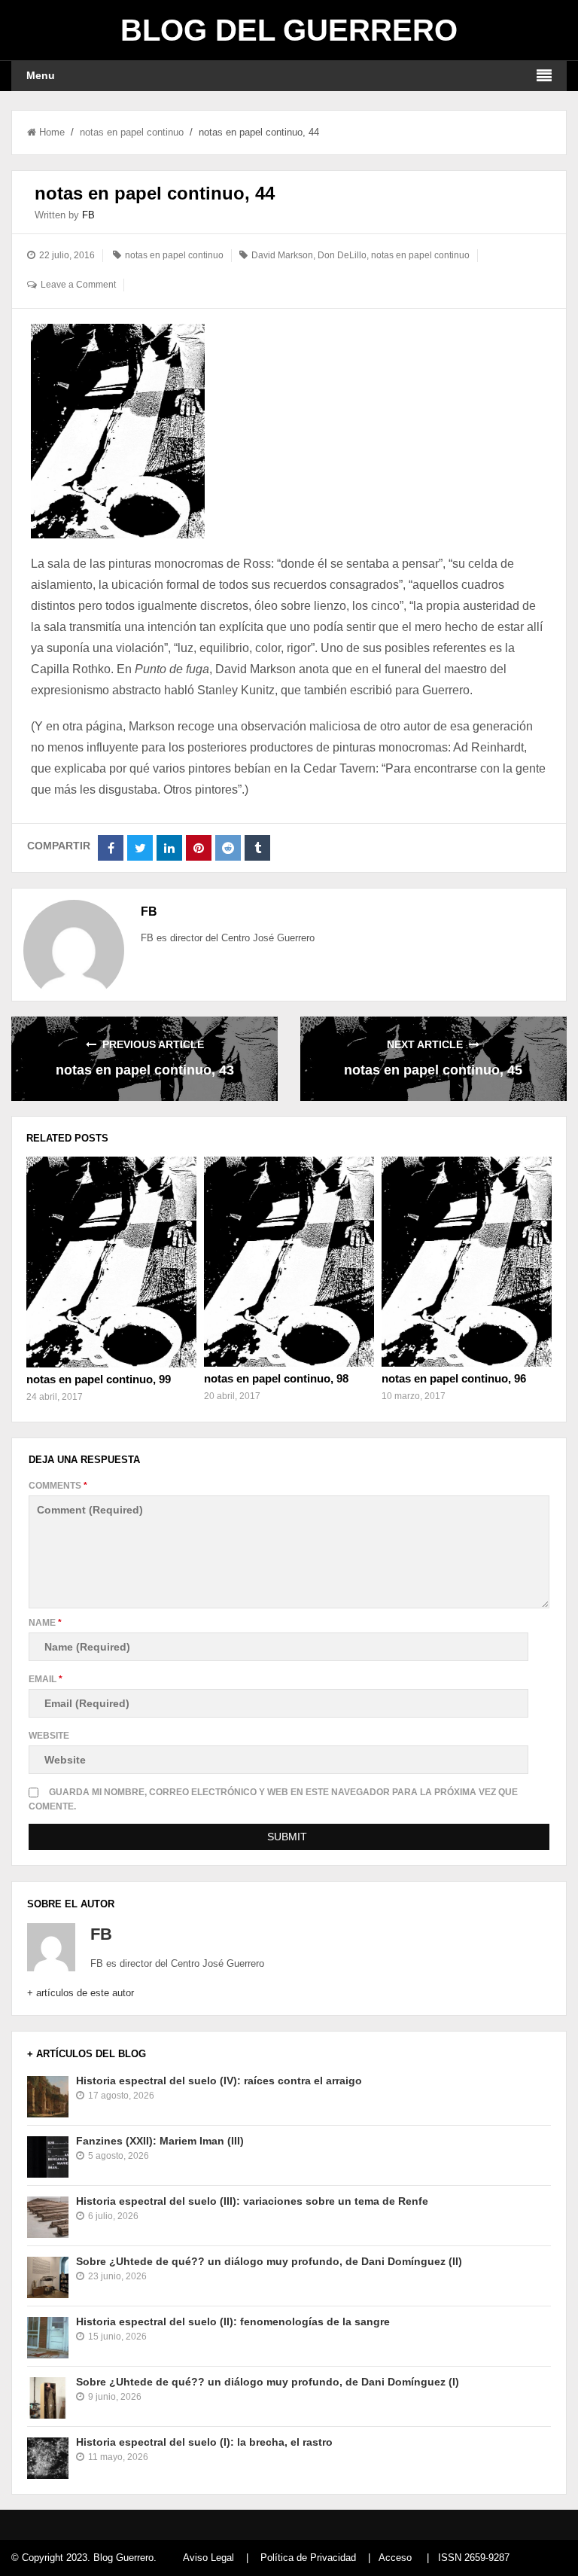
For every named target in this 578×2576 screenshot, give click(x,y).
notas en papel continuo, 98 (276, 1378)
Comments (58, 1486)
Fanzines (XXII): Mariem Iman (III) (160, 2141)
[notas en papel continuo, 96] (467, 1262)
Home (52, 132)
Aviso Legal (208, 2558)
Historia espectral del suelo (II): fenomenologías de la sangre (233, 2321)
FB (88, 215)
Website (49, 1736)
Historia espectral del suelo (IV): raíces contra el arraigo (219, 2081)
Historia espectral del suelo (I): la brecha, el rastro (204, 2442)
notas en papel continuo (132, 132)
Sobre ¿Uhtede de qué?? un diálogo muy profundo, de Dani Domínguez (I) (268, 2382)
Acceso (395, 2558)
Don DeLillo (342, 255)
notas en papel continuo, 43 (145, 1070)
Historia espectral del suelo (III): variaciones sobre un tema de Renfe (252, 2201)
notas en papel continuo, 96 (454, 1378)
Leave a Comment (78, 285)
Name (45, 1623)
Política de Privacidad (308, 2558)
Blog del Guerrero (289, 30)
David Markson (282, 255)
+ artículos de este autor (81, 1993)
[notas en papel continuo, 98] (289, 1262)
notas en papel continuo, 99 (99, 1379)
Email (46, 1679)
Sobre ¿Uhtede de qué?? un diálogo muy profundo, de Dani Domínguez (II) (269, 2261)
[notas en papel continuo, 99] (111, 1262)
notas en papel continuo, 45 (433, 1070)
